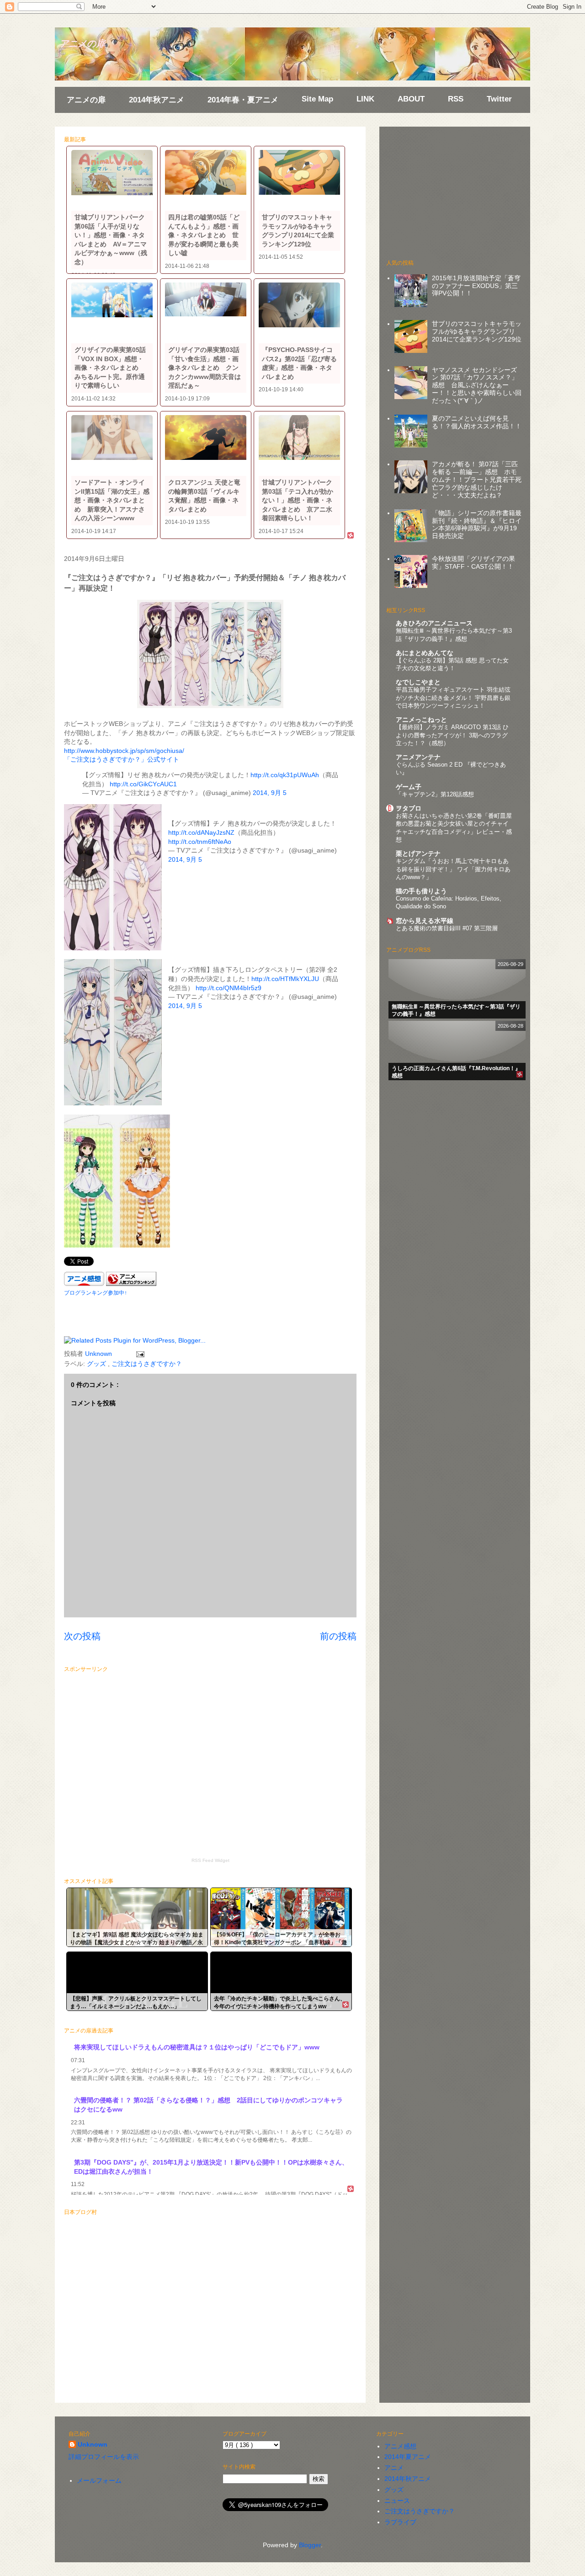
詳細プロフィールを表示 (104, 2457)
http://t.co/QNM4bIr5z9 (229, 988)
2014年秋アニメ (157, 100)
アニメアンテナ (418, 757)
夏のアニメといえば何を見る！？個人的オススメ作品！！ (477, 422)
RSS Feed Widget (210, 1860)
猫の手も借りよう (421, 891)
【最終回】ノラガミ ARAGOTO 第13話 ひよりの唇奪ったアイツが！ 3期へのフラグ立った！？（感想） (452, 735)
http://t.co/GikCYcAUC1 (143, 784)
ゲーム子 (409, 787)
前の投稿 (338, 1636)
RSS (456, 99)
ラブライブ (400, 2522)
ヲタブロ (409, 808)
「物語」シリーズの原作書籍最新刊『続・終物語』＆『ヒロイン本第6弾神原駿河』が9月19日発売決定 (477, 524)
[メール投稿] (139, 1354)
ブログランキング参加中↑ (96, 1293)
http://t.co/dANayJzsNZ (201, 832)
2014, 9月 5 (270, 793)
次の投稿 (82, 1636)
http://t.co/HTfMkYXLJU (285, 979)
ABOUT (411, 99)
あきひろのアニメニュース (434, 623)
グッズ (97, 1364)
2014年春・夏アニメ (243, 100)
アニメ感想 (400, 2446)
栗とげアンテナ (418, 853)
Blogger (310, 2545)
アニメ (394, 2468)
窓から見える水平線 (425, 921)
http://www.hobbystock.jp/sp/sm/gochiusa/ (124, 751)
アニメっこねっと (421, 720)
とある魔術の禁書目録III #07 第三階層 (447, 928)
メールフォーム (99, 2480)
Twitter (499, 99)
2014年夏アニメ (408, 2457)
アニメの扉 (82, 43)
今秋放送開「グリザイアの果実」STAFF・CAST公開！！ (473, 563)
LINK (365, 99)
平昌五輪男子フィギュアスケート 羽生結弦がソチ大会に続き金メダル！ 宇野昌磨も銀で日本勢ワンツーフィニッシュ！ (453, 698)
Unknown (93, 2444)
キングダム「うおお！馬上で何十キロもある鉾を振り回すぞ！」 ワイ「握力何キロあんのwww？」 (453, 869)
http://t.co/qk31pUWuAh (285, 775)
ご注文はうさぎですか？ (147, 1364)
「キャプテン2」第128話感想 (435, 794)
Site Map (317, 99)
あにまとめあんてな (425, 653)
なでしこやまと (418, 682)
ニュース (397, 2501)
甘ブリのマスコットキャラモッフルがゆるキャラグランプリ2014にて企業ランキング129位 (477, 331)
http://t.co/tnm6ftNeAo (200, 842)
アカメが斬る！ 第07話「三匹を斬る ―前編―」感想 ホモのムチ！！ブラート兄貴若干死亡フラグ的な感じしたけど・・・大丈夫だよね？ (477, 479)
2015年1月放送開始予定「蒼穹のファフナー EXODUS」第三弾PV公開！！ (476, 286)
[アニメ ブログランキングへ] (131, 1284)
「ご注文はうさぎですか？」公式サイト (122, 759)
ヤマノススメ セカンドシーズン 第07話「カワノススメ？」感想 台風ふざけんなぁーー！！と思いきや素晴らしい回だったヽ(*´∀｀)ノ (477, 385)
